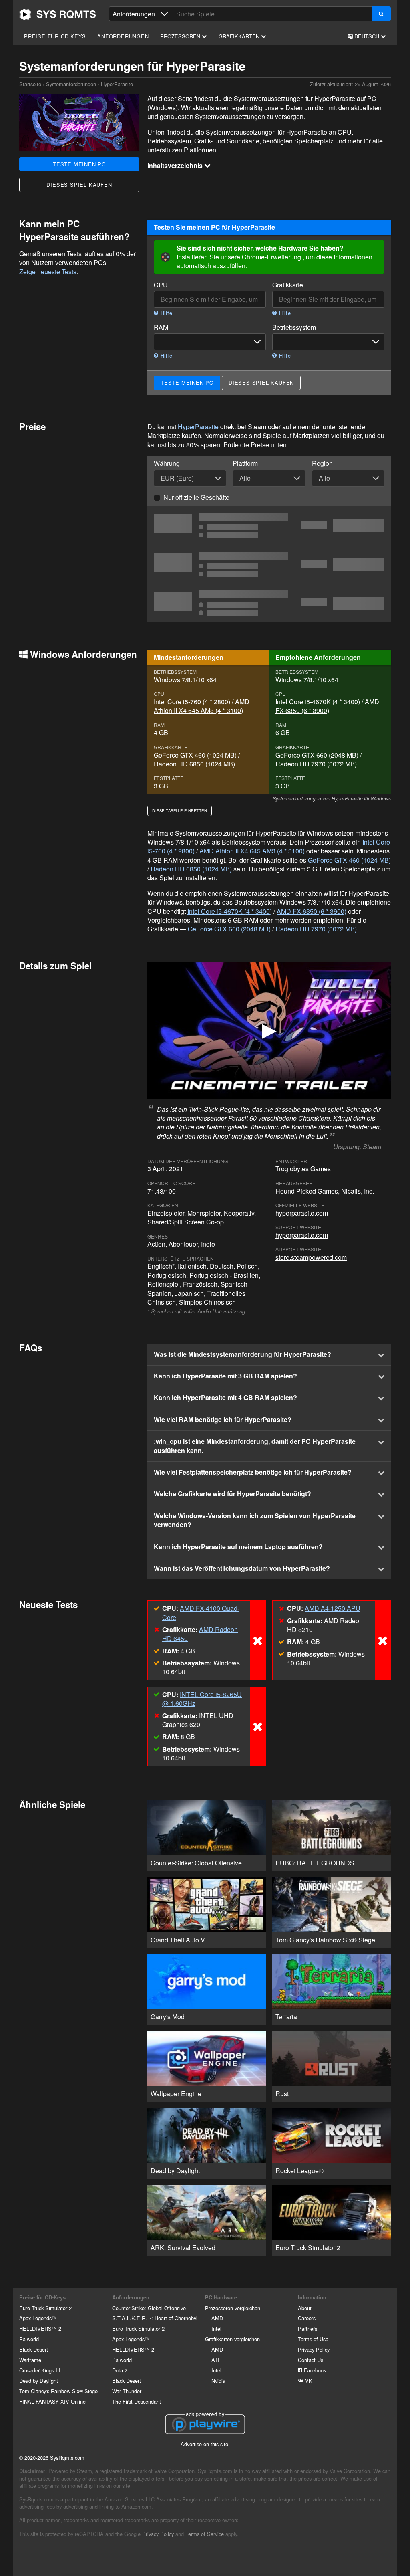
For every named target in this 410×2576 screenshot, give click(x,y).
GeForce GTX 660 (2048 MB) (317, 755)
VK (308, 2381)
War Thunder (127, 2391)
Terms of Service (205, 2534)
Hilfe (166, 313)
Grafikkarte (288, 285)
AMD (217, 2318)
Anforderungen (123, 36)
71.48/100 (162, 1191)
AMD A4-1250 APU (333, 1608)
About (305, 2308)
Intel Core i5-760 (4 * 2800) (192, 702)
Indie (208, 1244)
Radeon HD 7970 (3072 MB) (316, 764)
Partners (307, 2329)
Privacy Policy (314, 2349)
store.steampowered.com (311, 1257)
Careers (307, 2318)
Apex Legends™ (38, 2318)
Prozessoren (181, 36)
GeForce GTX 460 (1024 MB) (195, 755)
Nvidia (218, 2381)
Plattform (245, 463)
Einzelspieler (166, 1213)
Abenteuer (183, 1244)
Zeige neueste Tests (48, 272)
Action (156, 1244)
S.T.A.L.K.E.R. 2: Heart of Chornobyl (155, 2318)
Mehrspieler (204, 1213)
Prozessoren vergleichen (233, 2308)
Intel (216, 2329)
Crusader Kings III (40, 2370)
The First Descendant (137, 2401)
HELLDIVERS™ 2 (40, 2329)
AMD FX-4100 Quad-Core (201, 1613)
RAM (161, 327)
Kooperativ (239, 1213)
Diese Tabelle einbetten (180, 810)
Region (322, 463)
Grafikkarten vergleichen (232, 2339)
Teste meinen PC (79, 164)
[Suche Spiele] (381, 14)
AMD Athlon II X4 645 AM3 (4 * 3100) (202, 706)
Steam (372, 1147)
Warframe (30, 2360)
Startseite (58, 14)
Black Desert (34, 2349)
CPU (161, 285)
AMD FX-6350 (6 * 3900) (327, 706)
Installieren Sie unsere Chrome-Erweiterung (239, 257)
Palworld (29, 2339)
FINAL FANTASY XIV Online (52, 2401)
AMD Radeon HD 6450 (200, 1634)
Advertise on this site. (205, 2444)
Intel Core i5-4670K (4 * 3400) (318, 702)
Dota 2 (120, 2370)
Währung (167, 463)
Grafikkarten (240, 36)
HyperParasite (198, 427)
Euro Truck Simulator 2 (45, 2308)
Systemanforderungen (71, 84)
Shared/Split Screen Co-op (186, 1222)
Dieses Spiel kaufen (79, 185)
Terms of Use (313, 2339)
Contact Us (311, 2360)
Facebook (314, 2370)
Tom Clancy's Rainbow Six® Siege (58, 2391)
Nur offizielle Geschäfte (196, 497)
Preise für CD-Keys (55, 36)
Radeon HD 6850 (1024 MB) (194, 764)
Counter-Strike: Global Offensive (149, 2308)
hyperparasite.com (302, 1213)
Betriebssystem (294, 327)
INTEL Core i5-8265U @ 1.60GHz (202, 1699)
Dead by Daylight (39, 2381)
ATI (215, 2360)
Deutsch (367, 36)
